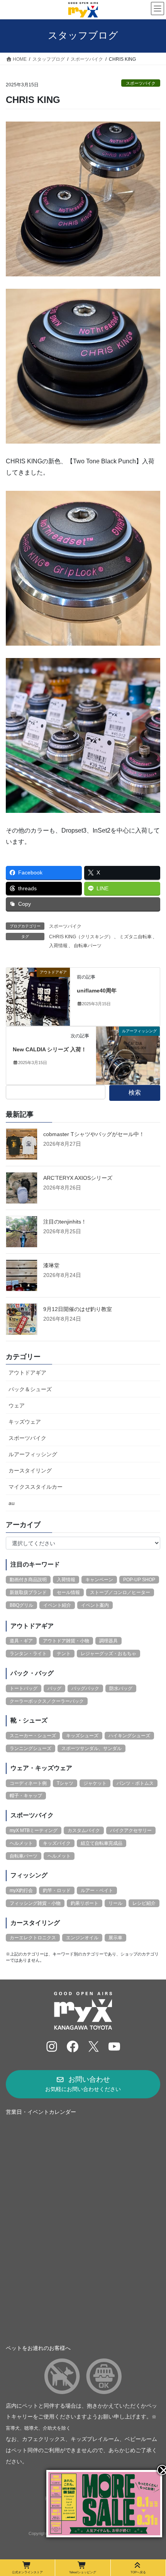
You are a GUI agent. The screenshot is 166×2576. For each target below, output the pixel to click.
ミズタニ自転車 (136, 937)
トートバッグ (24, 1688)
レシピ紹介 (144, 1903)
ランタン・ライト (28, 1654)
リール (115, 1903)
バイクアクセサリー (131, 1830)
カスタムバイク (84, 1830)
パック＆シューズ (30, 1389)
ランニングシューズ (30, 1748)
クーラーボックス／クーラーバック (47, 1701)
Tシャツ (65, 1783)
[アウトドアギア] (38, 997)
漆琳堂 (51, 1265)
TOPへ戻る (138, 2572)
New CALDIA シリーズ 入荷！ (50, 1049)
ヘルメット (21, 1843)
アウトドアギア (27, 1373)
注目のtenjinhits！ (65, 1222)
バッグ (54, 1688)
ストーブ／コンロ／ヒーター (120, 1592)
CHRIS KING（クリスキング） (81, 937)
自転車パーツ (88, 946)
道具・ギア (21, 1641)
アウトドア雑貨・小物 (66, 1641)
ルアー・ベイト (97, 1890)
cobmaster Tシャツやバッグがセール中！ (94, 1134)
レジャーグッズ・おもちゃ (108, 1654)
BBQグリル (21, 1605)
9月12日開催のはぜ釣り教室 (78, 1309)
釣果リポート (85, 1903)
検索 (135, 1093)
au (12, 1503)
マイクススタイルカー (36, 1487)
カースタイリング (30, 1471)
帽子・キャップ (26, 1796)
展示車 (115, 1938)
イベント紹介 (57, 1605)
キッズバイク (57, 1843)
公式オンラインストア (27, 2572)
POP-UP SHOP (139, 1580)
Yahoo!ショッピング (83, 2572)
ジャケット (95, 1783)
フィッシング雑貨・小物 (35, 1903)
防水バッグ (121, 1688)
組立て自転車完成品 (102, 1843)
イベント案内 (95, 1605)
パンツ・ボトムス (135, 1783)
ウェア (17, 1405)
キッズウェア (25, 1422)
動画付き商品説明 (28, 1580)
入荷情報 (58, 946)
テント (64, 1654)
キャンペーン (99, 1580)
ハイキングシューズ (129, 1736)
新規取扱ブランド (28, 1592)
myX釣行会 (21, 1890)
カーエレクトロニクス (33, 1938)
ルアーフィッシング (33, 1454)
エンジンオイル (82, 1938)
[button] (83, 2084)
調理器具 (108, 1641)
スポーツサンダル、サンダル (91, 1748)
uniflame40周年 (97, 991)
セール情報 (68, 1592)
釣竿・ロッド (57, 1890)
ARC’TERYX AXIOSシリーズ (78, 1178)
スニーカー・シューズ (33, 1736)
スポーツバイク (141, 83)
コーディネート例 (28, 1783)
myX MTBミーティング (34, 1830)
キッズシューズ (82, 1736)
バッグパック (85, 1688)
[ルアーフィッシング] (128, 1055)
